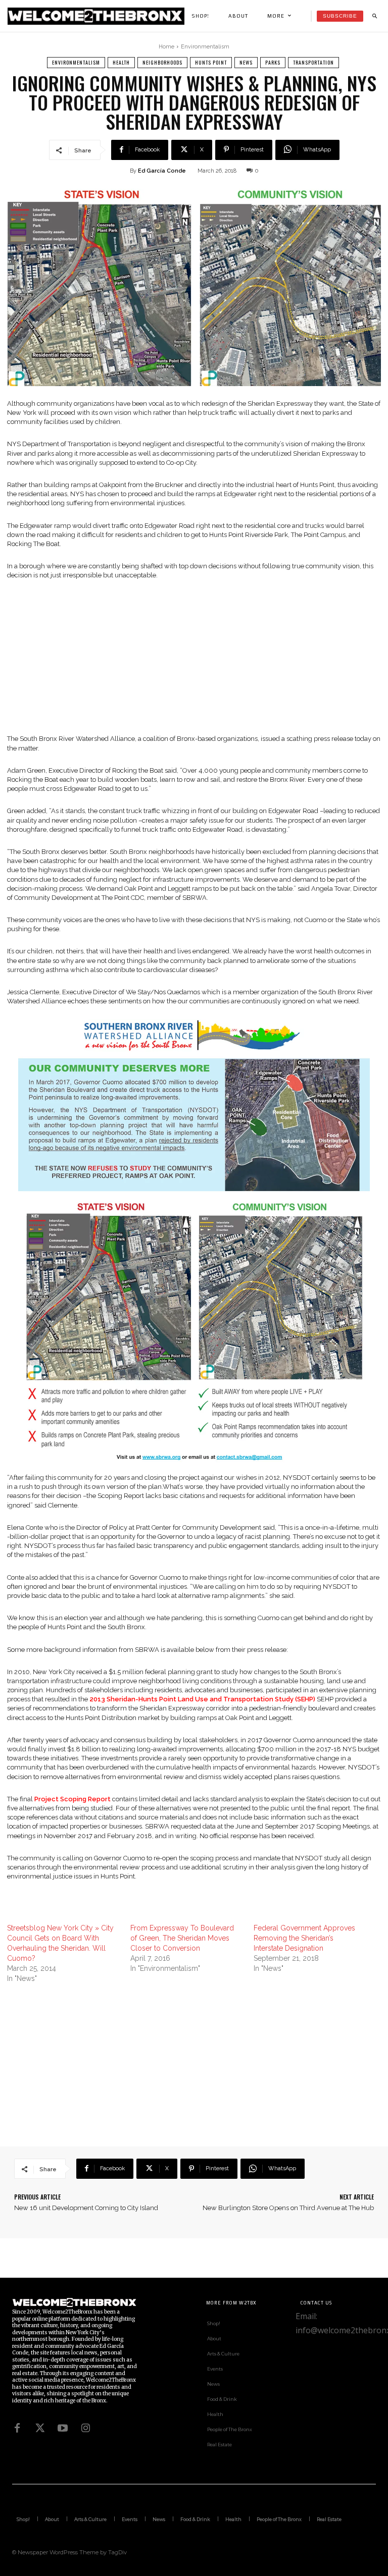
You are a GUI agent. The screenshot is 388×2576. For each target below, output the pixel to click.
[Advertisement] (194, 664)
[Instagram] (85, 2428)
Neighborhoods (162, 62)
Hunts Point (211, 62)
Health (121, 62)
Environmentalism (205, 47)
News (246, 62)
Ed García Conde (162, 171)
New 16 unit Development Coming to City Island (86, 2208)
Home (166, 47)
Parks (273, 62)
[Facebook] (17, 2428)
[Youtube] (63, 2428)
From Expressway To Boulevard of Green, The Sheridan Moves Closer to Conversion (182, 1938)
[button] (374, 16)
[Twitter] (40, 2428)
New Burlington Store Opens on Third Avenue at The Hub (288, 2208)
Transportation (313, 62)
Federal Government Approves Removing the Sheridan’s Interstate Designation (304, 1938)
